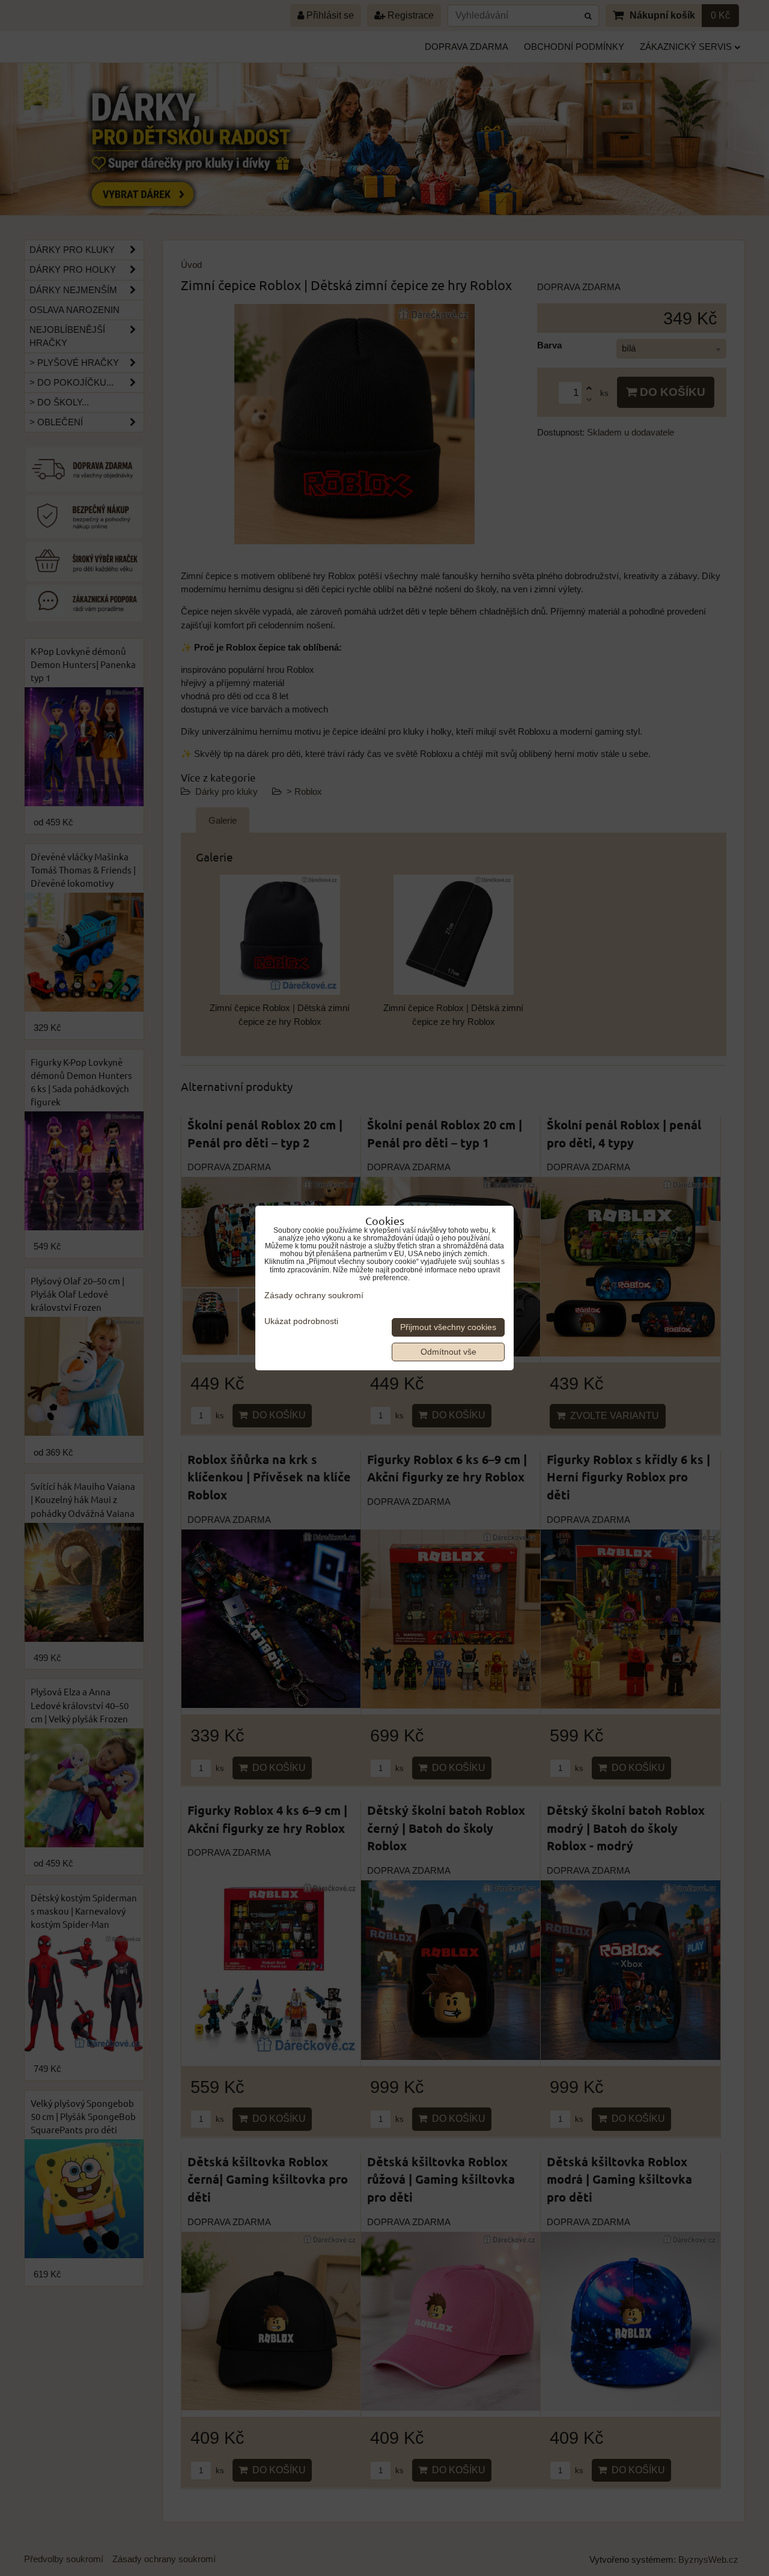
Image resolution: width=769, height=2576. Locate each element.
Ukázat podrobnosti (301, 1321)
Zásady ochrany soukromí (314, 1296)
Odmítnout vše (448, 1352)
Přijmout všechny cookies (448, 1327)
